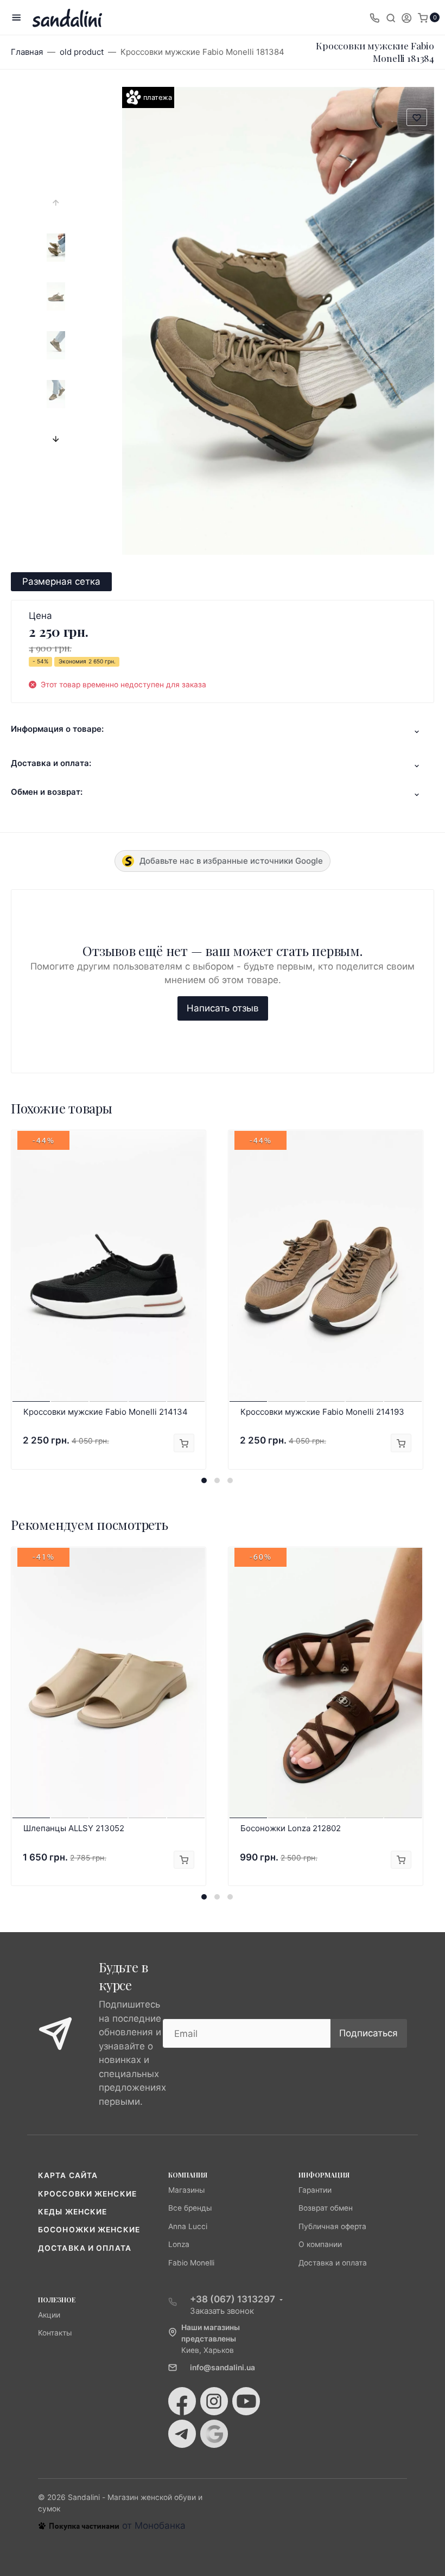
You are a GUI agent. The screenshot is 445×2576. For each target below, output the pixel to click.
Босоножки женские (89, 2230)
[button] (204, 1480)
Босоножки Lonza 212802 (291, 1828)
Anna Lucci (188, 2226)
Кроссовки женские (87, 2194)
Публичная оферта (332, 2226)
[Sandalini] (67, 18)
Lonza (179, 2244)
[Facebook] (182, 2401)
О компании (320, 2244)
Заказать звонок (222, 2311)
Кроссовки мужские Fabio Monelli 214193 (322, 1412)
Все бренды (190, 2208)
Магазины (186, 2190)
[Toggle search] (391, 17)
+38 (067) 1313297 (233, 2299)
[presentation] (56, 202)
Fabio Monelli (191, 2263)
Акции (49, 2315)
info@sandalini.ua (223, 2368)
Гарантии (315, 2190)
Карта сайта (68, 2175)
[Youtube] (246, 2401)
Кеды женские (72, 2212)
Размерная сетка (61, 581)
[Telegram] (182, 2434)
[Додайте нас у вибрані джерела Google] (214, 2434)
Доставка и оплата (85, 2248)
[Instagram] (214, 2401)
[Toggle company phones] (374, 17)
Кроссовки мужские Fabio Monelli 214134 (106, 1412)
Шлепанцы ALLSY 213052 (74, 1828)
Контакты (55, 2333)
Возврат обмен (326, 2208)
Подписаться (368, 2033)
